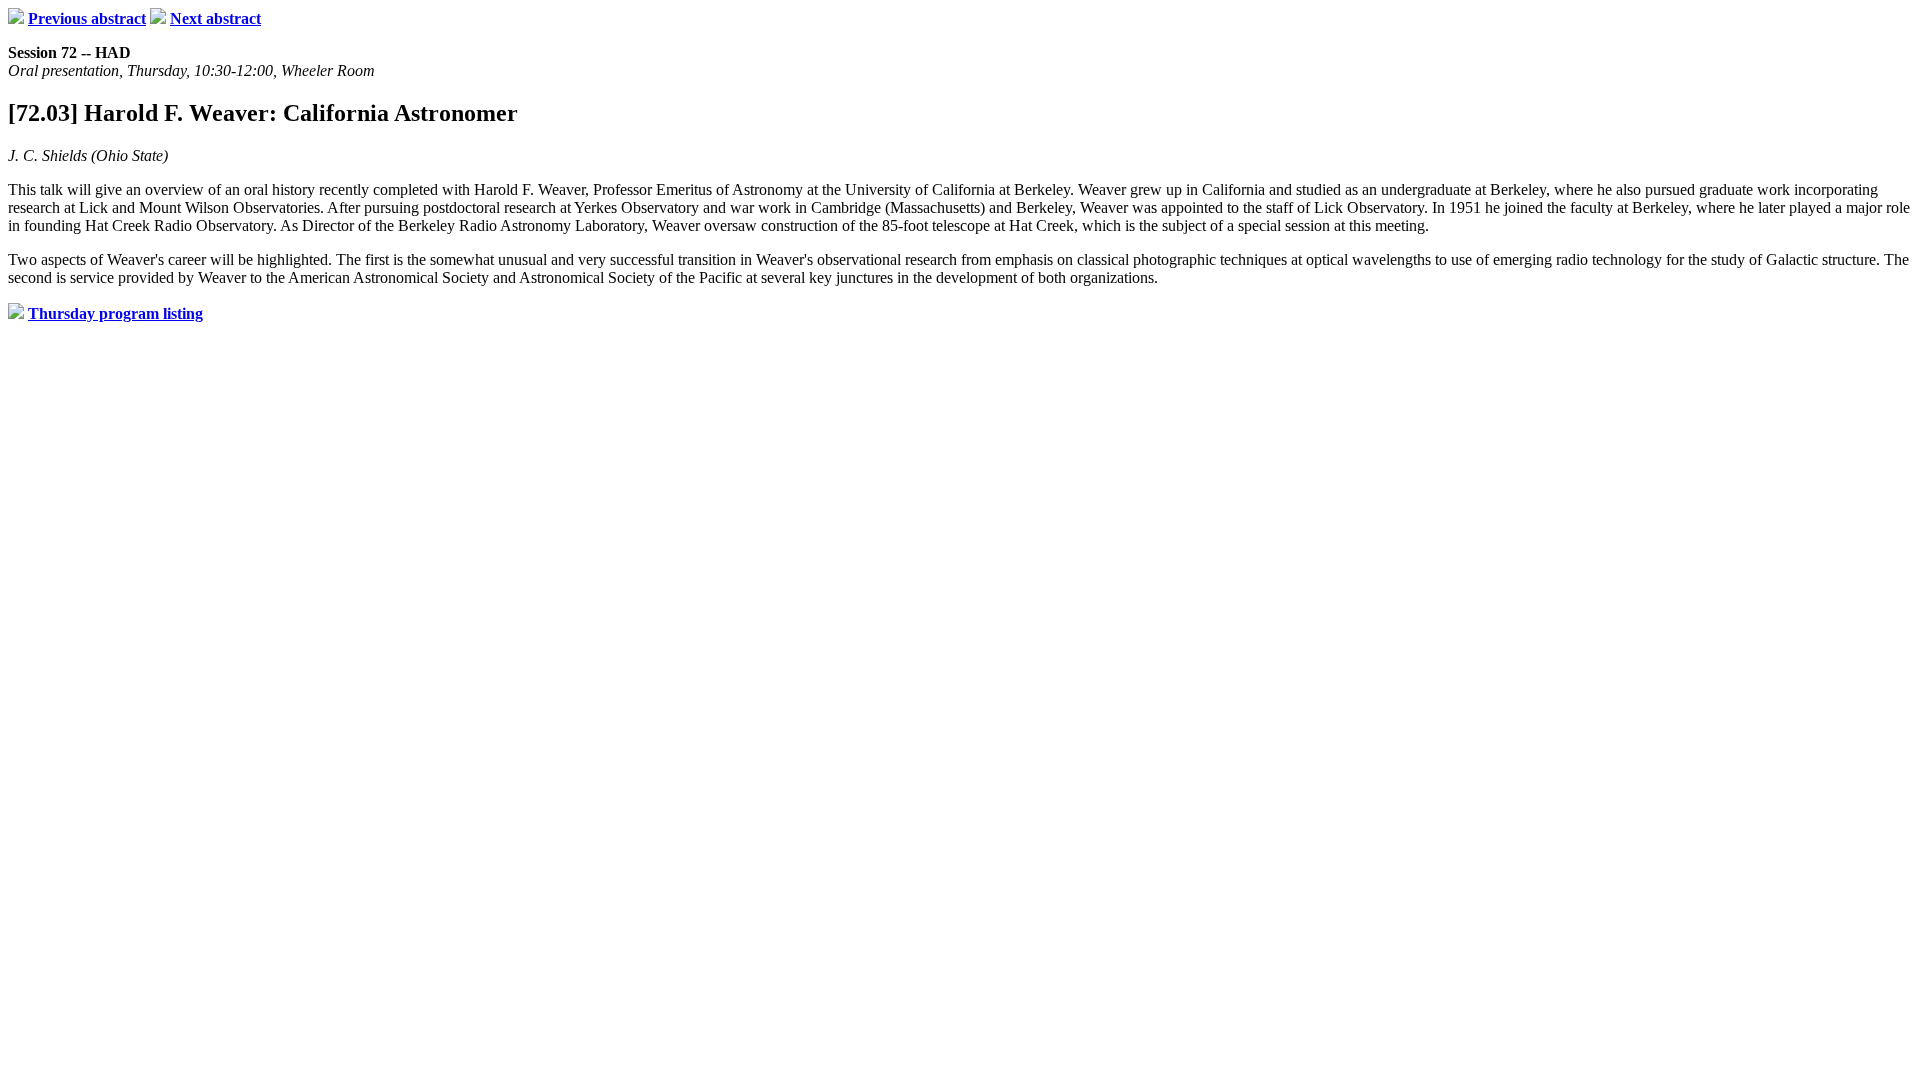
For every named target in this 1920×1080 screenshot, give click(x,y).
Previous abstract (87, 18)
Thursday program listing (115, 313)
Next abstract (215, 18)
